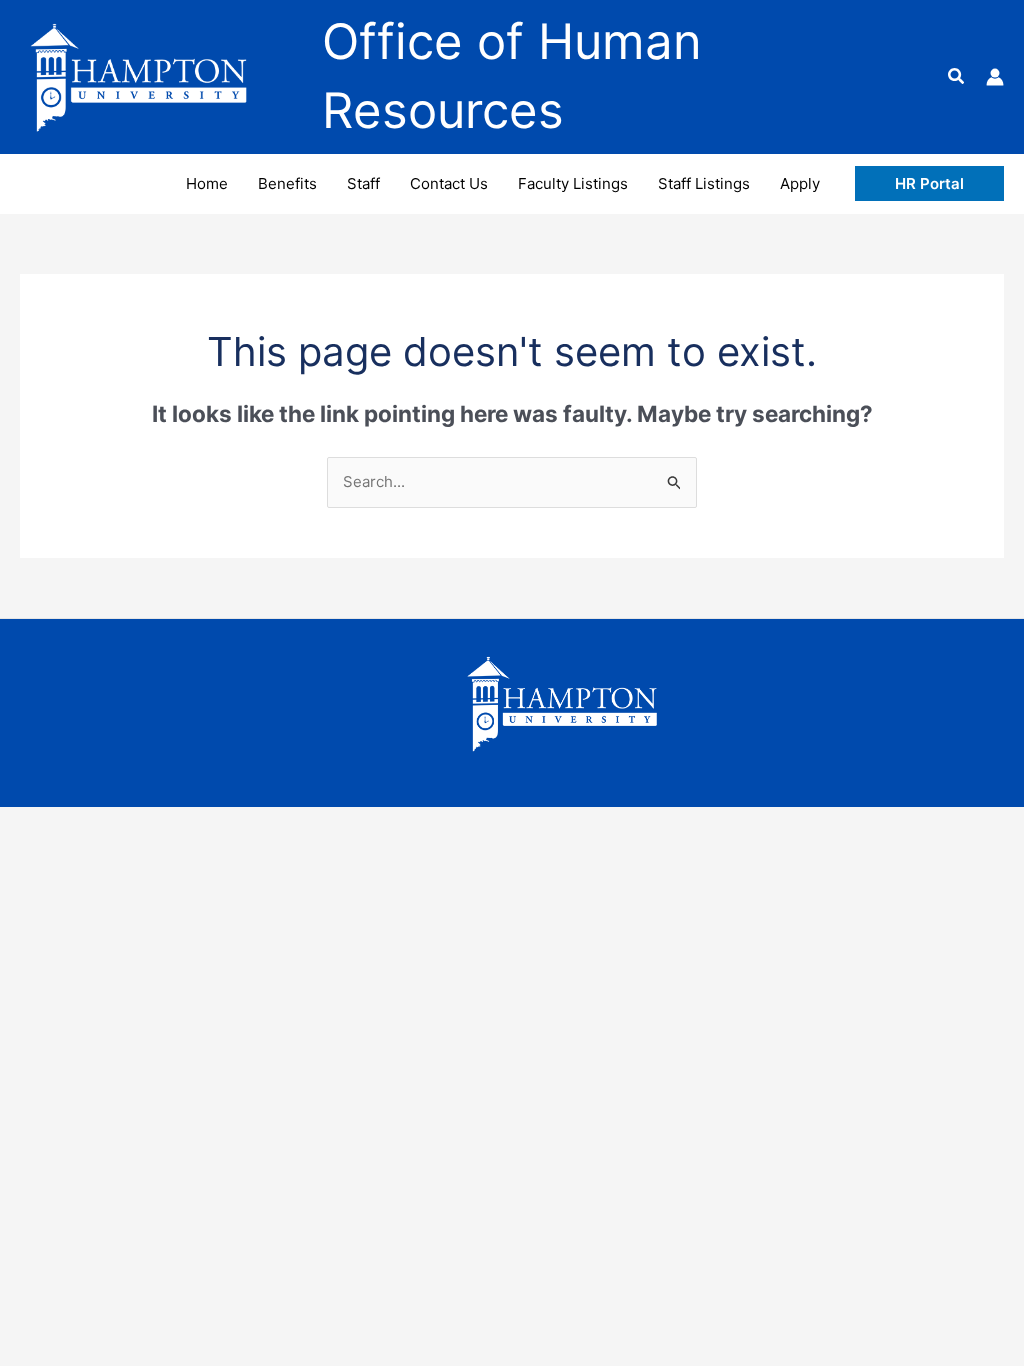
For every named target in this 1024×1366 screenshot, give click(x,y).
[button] (957, 76)
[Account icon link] (995, 77)
